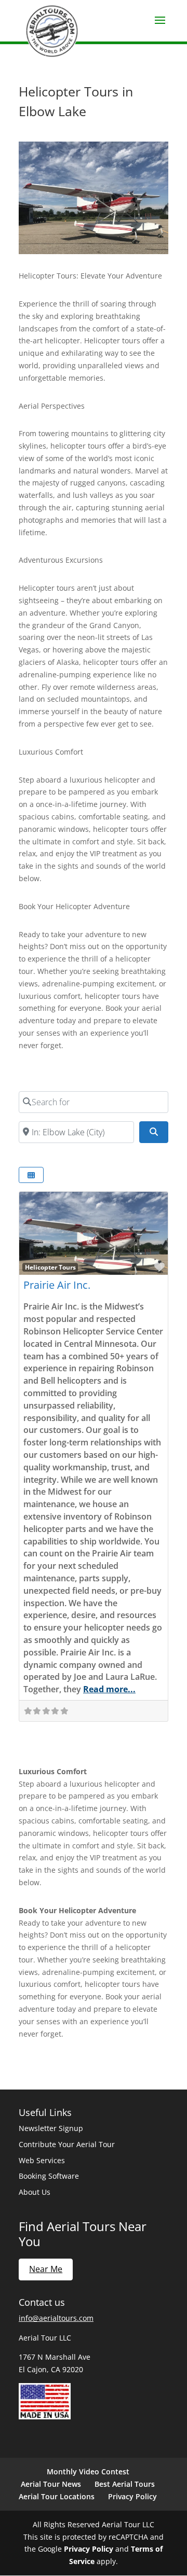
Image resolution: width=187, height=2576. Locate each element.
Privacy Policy (132, 2496)
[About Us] (45, 2417)
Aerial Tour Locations (57, 2496)
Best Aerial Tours (125, 2484)
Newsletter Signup (51, 2128)
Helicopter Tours (50, 1267)
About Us (35, 2192)
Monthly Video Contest (88, 2471)
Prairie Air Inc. (57, 1285)
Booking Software (49, 2176)
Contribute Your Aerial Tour (67, 2144)
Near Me (46, 2269)
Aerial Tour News (51, 2484)
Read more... (109, 1689)
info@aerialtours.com (56, 2318)
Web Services (42, 2160)
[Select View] (31, 1175)
